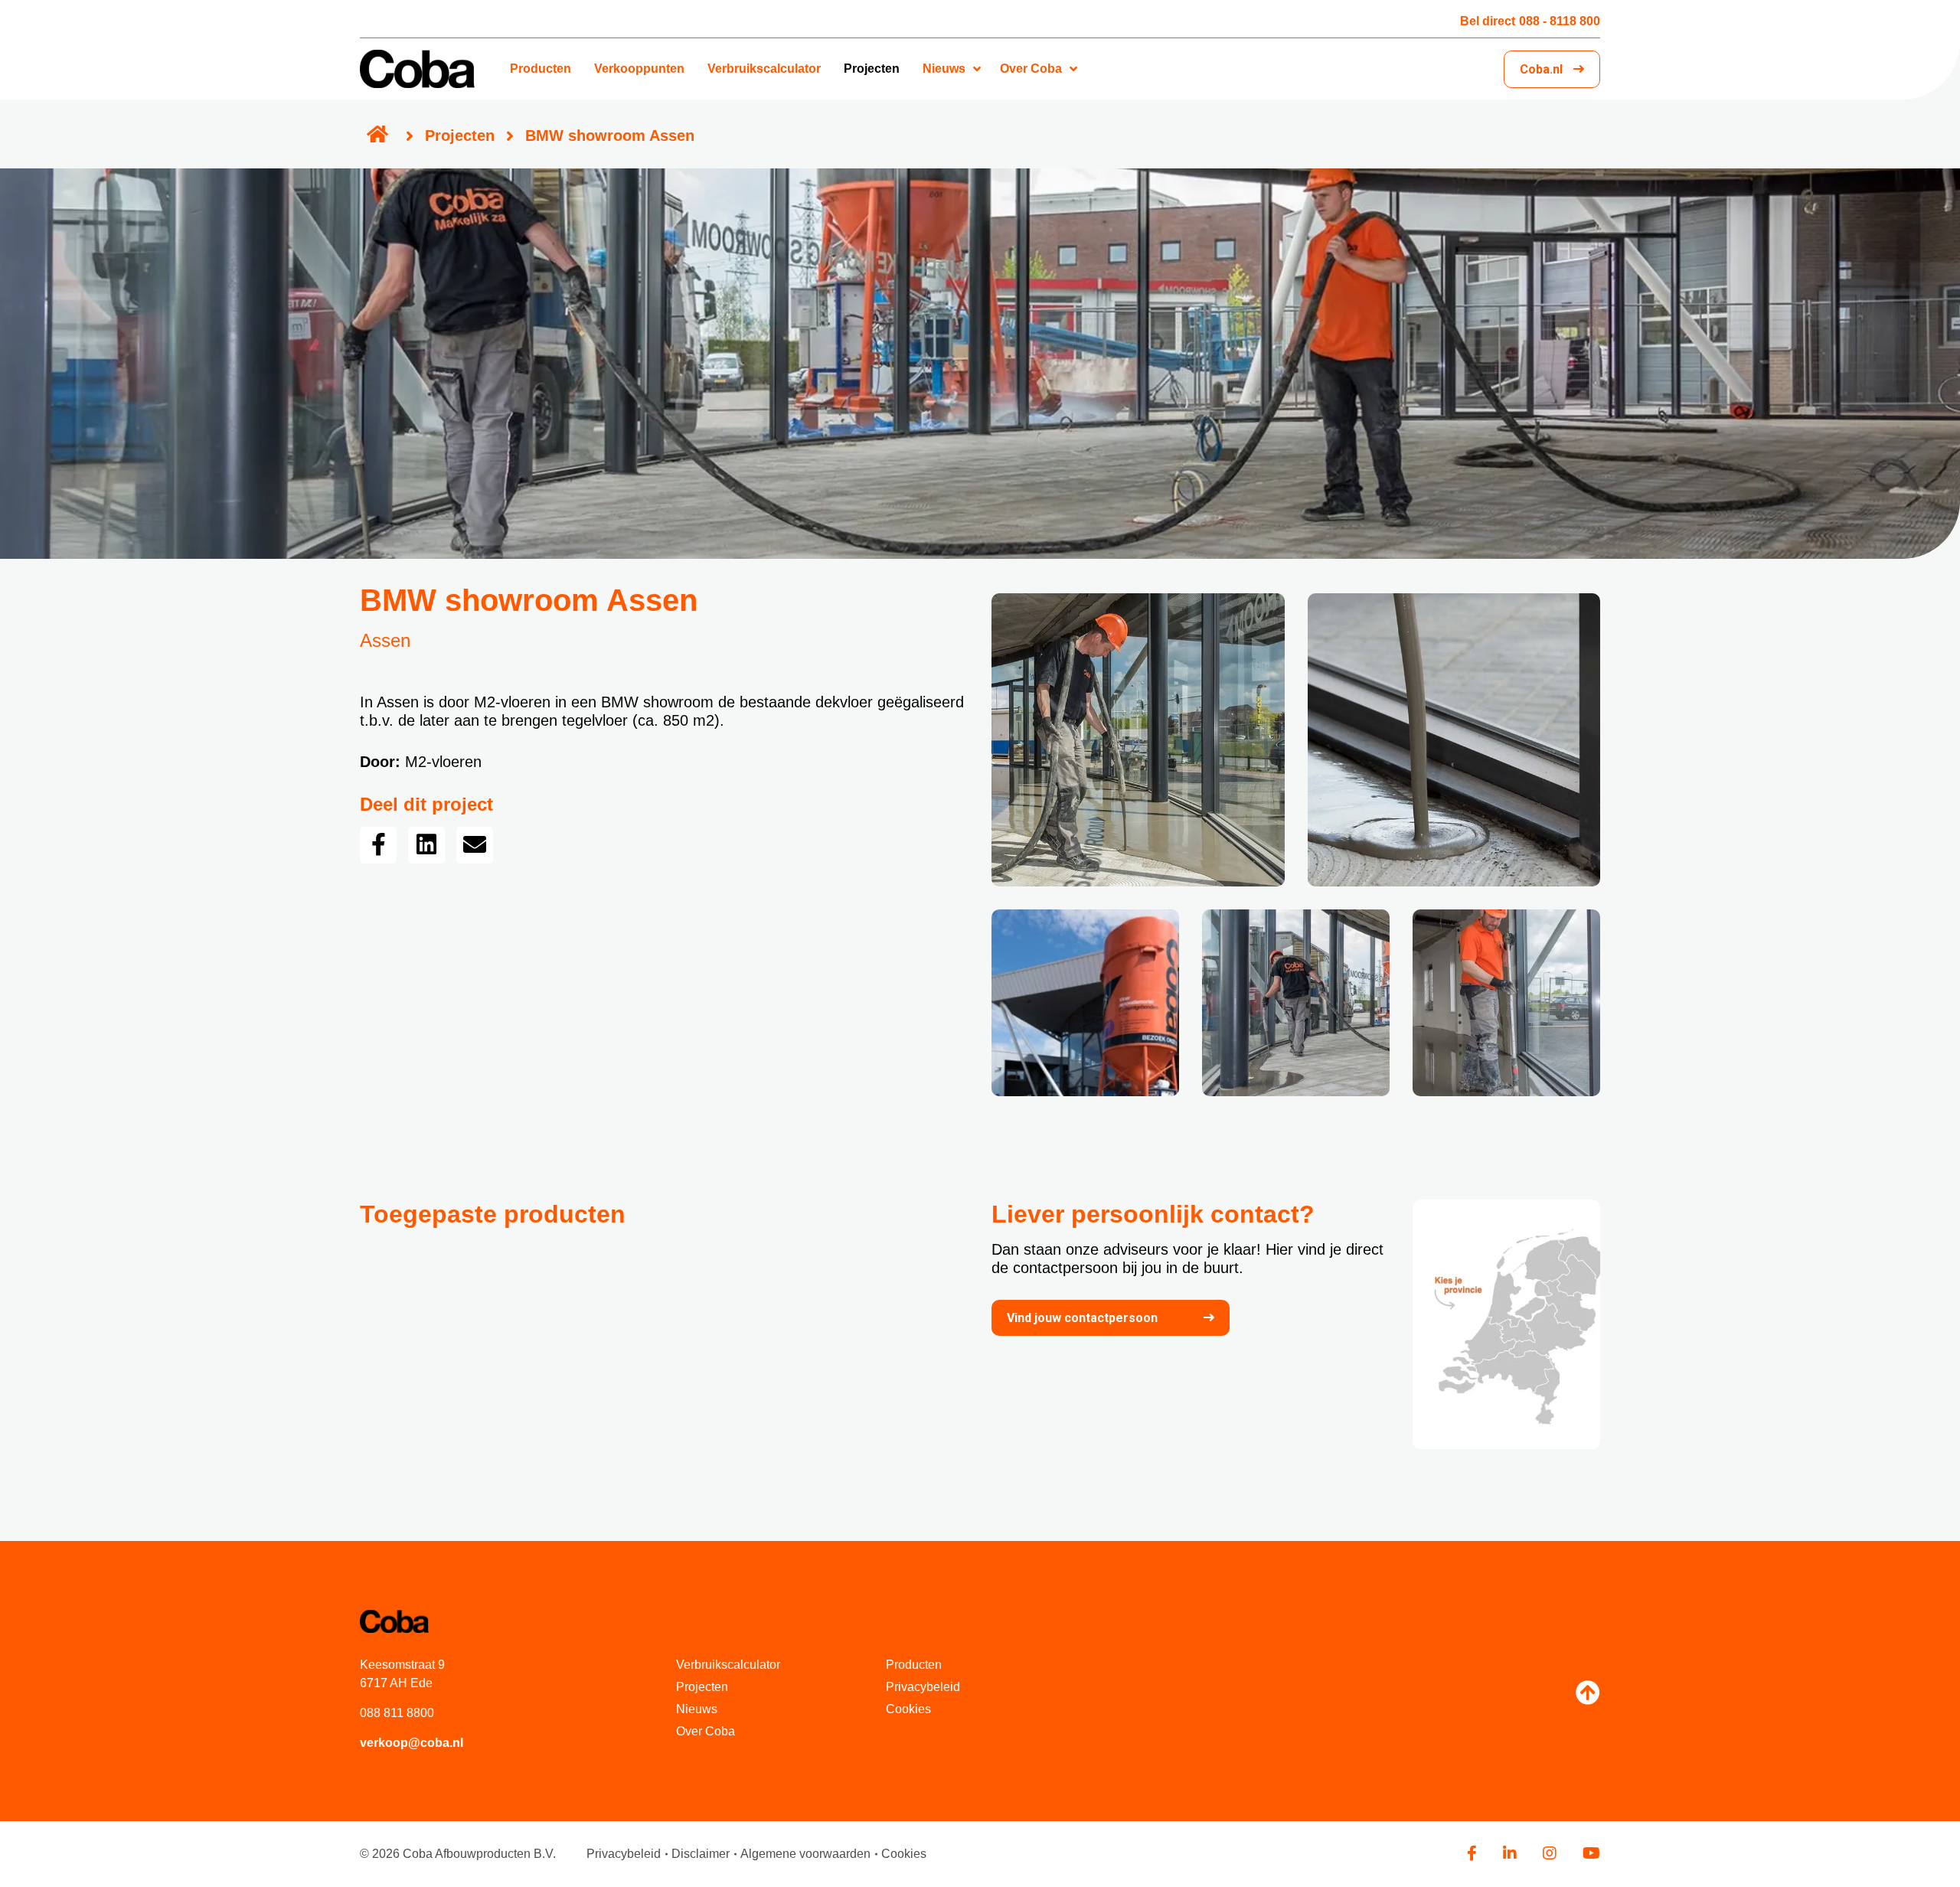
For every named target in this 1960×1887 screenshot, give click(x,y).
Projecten (872, 69)
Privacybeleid (923, 1687)
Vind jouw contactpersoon (1082, 1318)
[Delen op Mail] (475, 845)
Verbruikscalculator (764, 69)
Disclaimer (701, 1854)
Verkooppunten (639, 69)
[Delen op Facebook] (378, 845)
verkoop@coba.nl (412, 1743)
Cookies (908, 1709)
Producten (541, 69)
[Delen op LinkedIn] (426, 845)
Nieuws (944, 69)
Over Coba (1031, 69)
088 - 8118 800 (1530, 21)
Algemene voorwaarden (805, 1854)
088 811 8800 (397, 1713)
